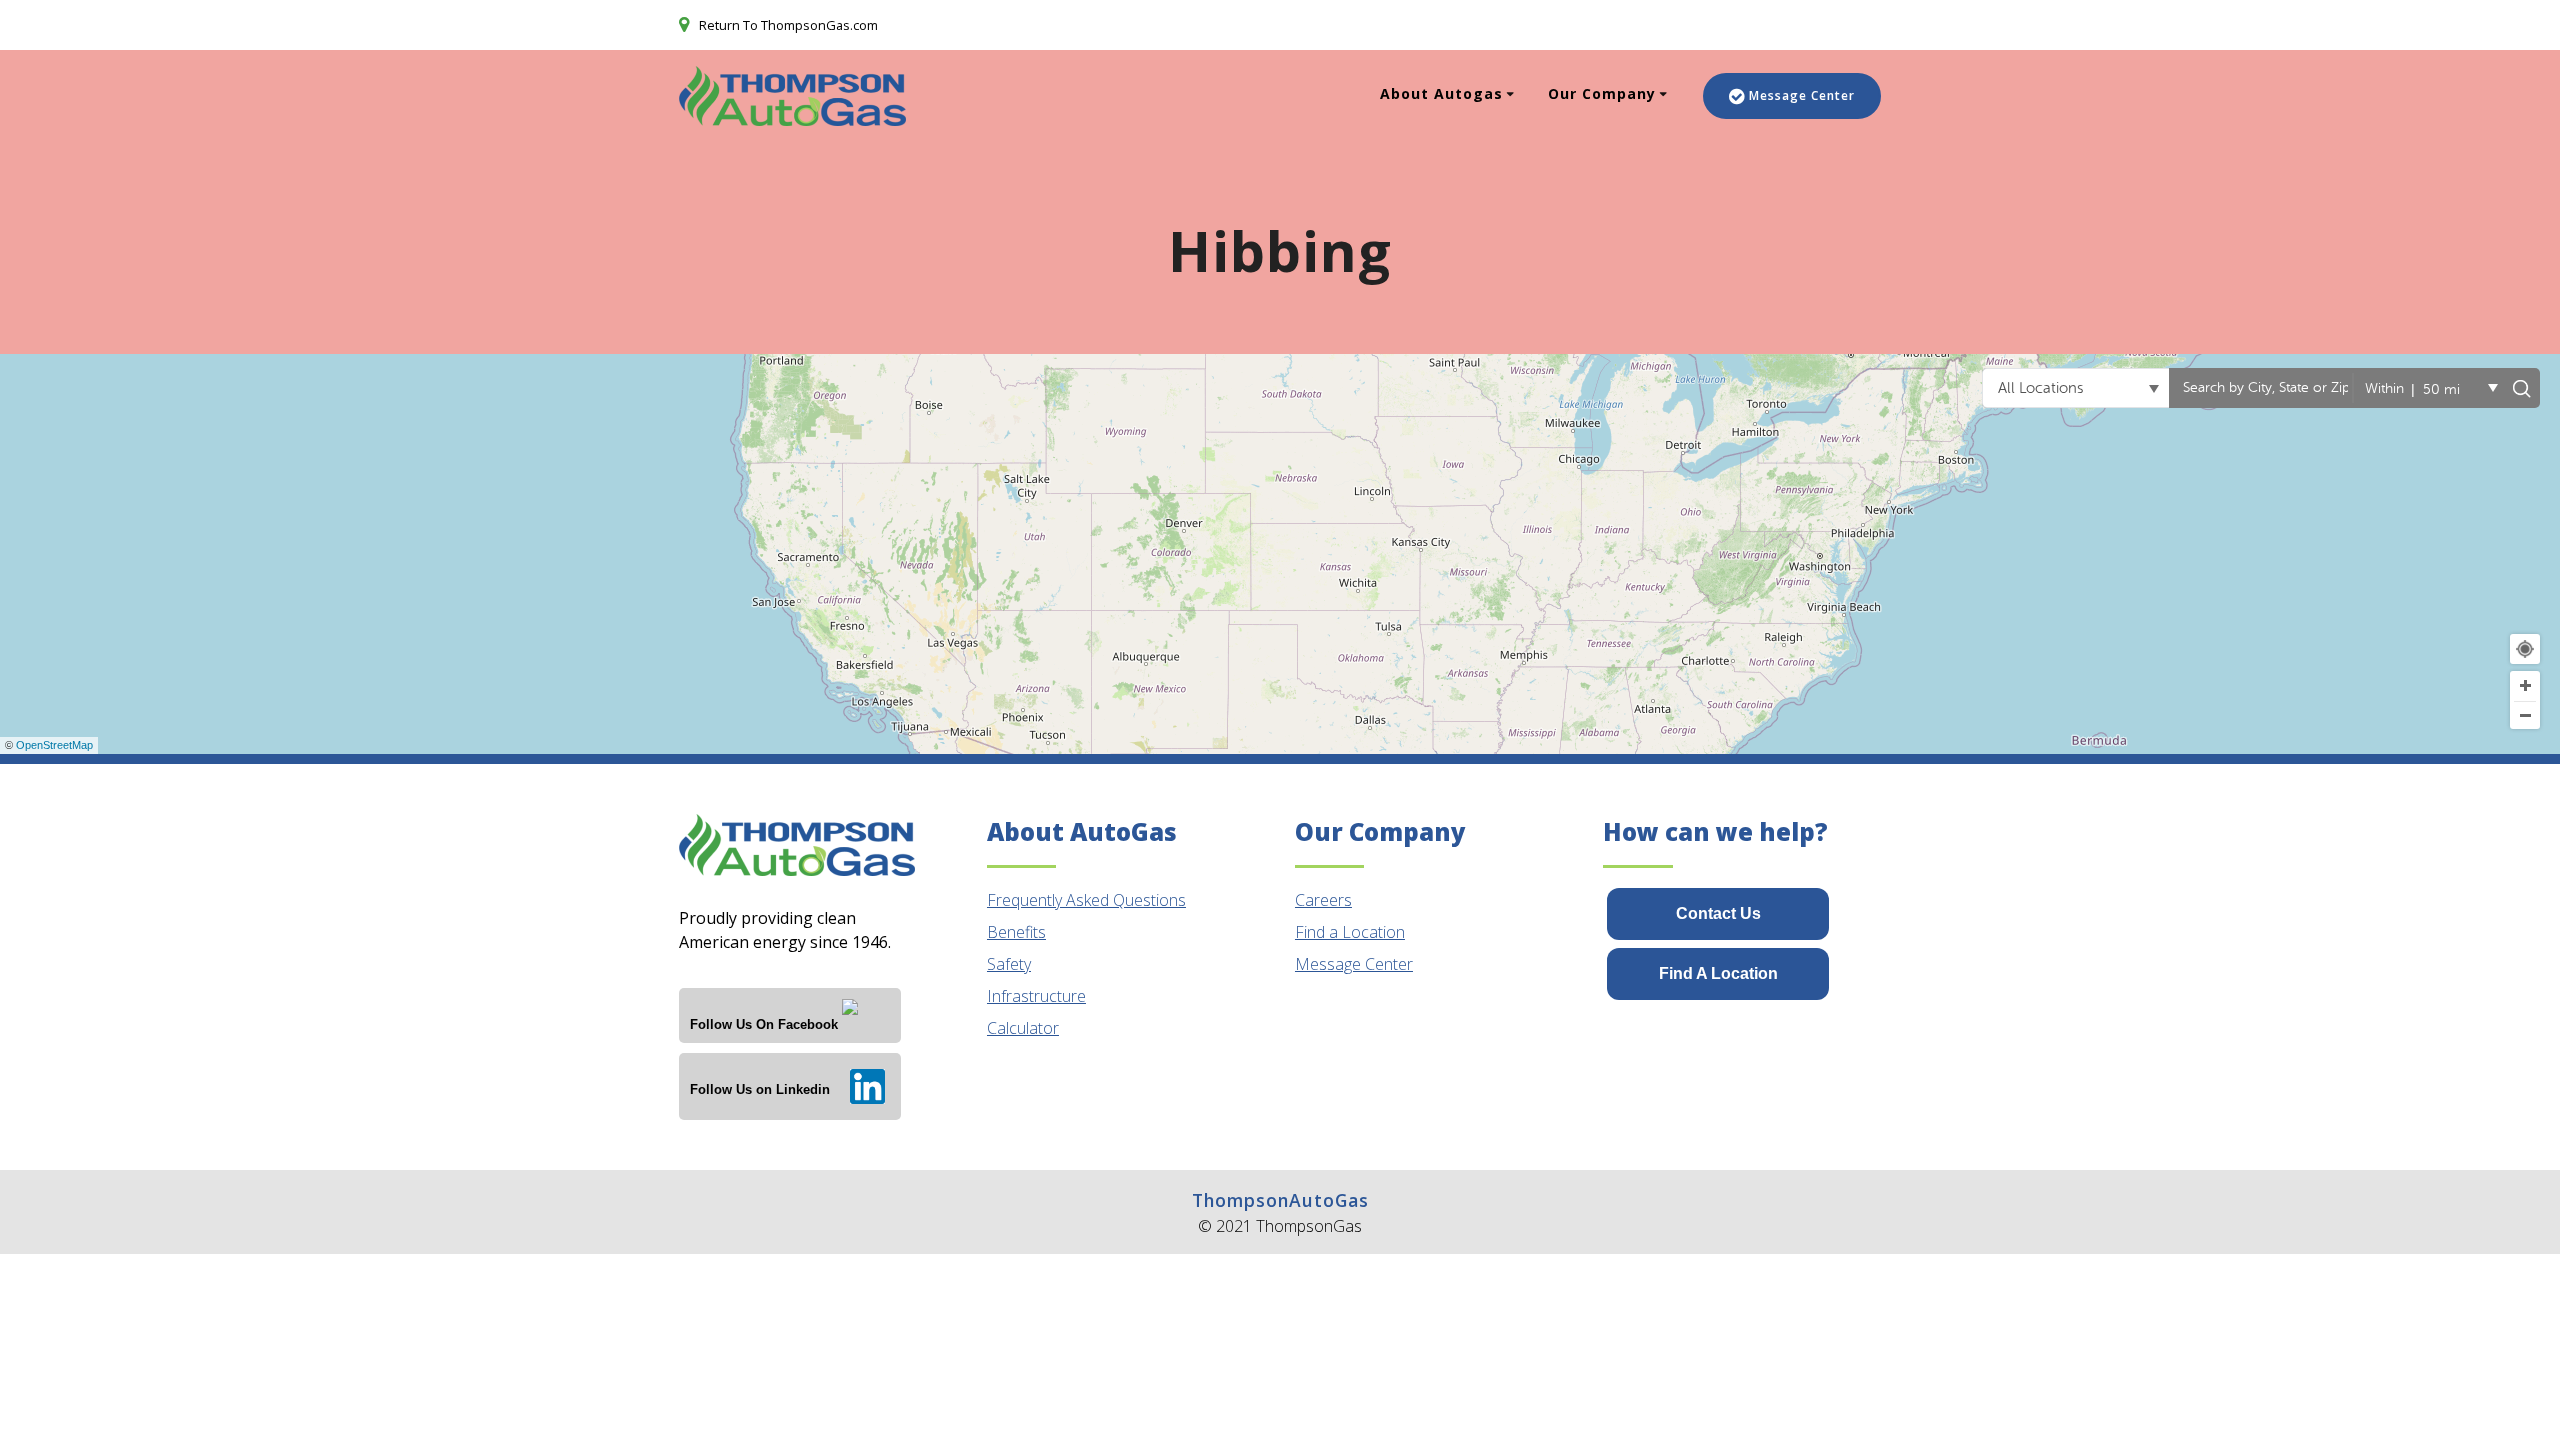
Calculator (1023, 1028)
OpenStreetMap (54, 745)
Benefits (1016, 932)
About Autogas (1441, 93)
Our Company (1602, 93)
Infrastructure (1036, 996)
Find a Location (1350, 932)
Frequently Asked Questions (1086, 900)
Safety (1009, 964)
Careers (1323, 900)
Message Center (1802, 95)
